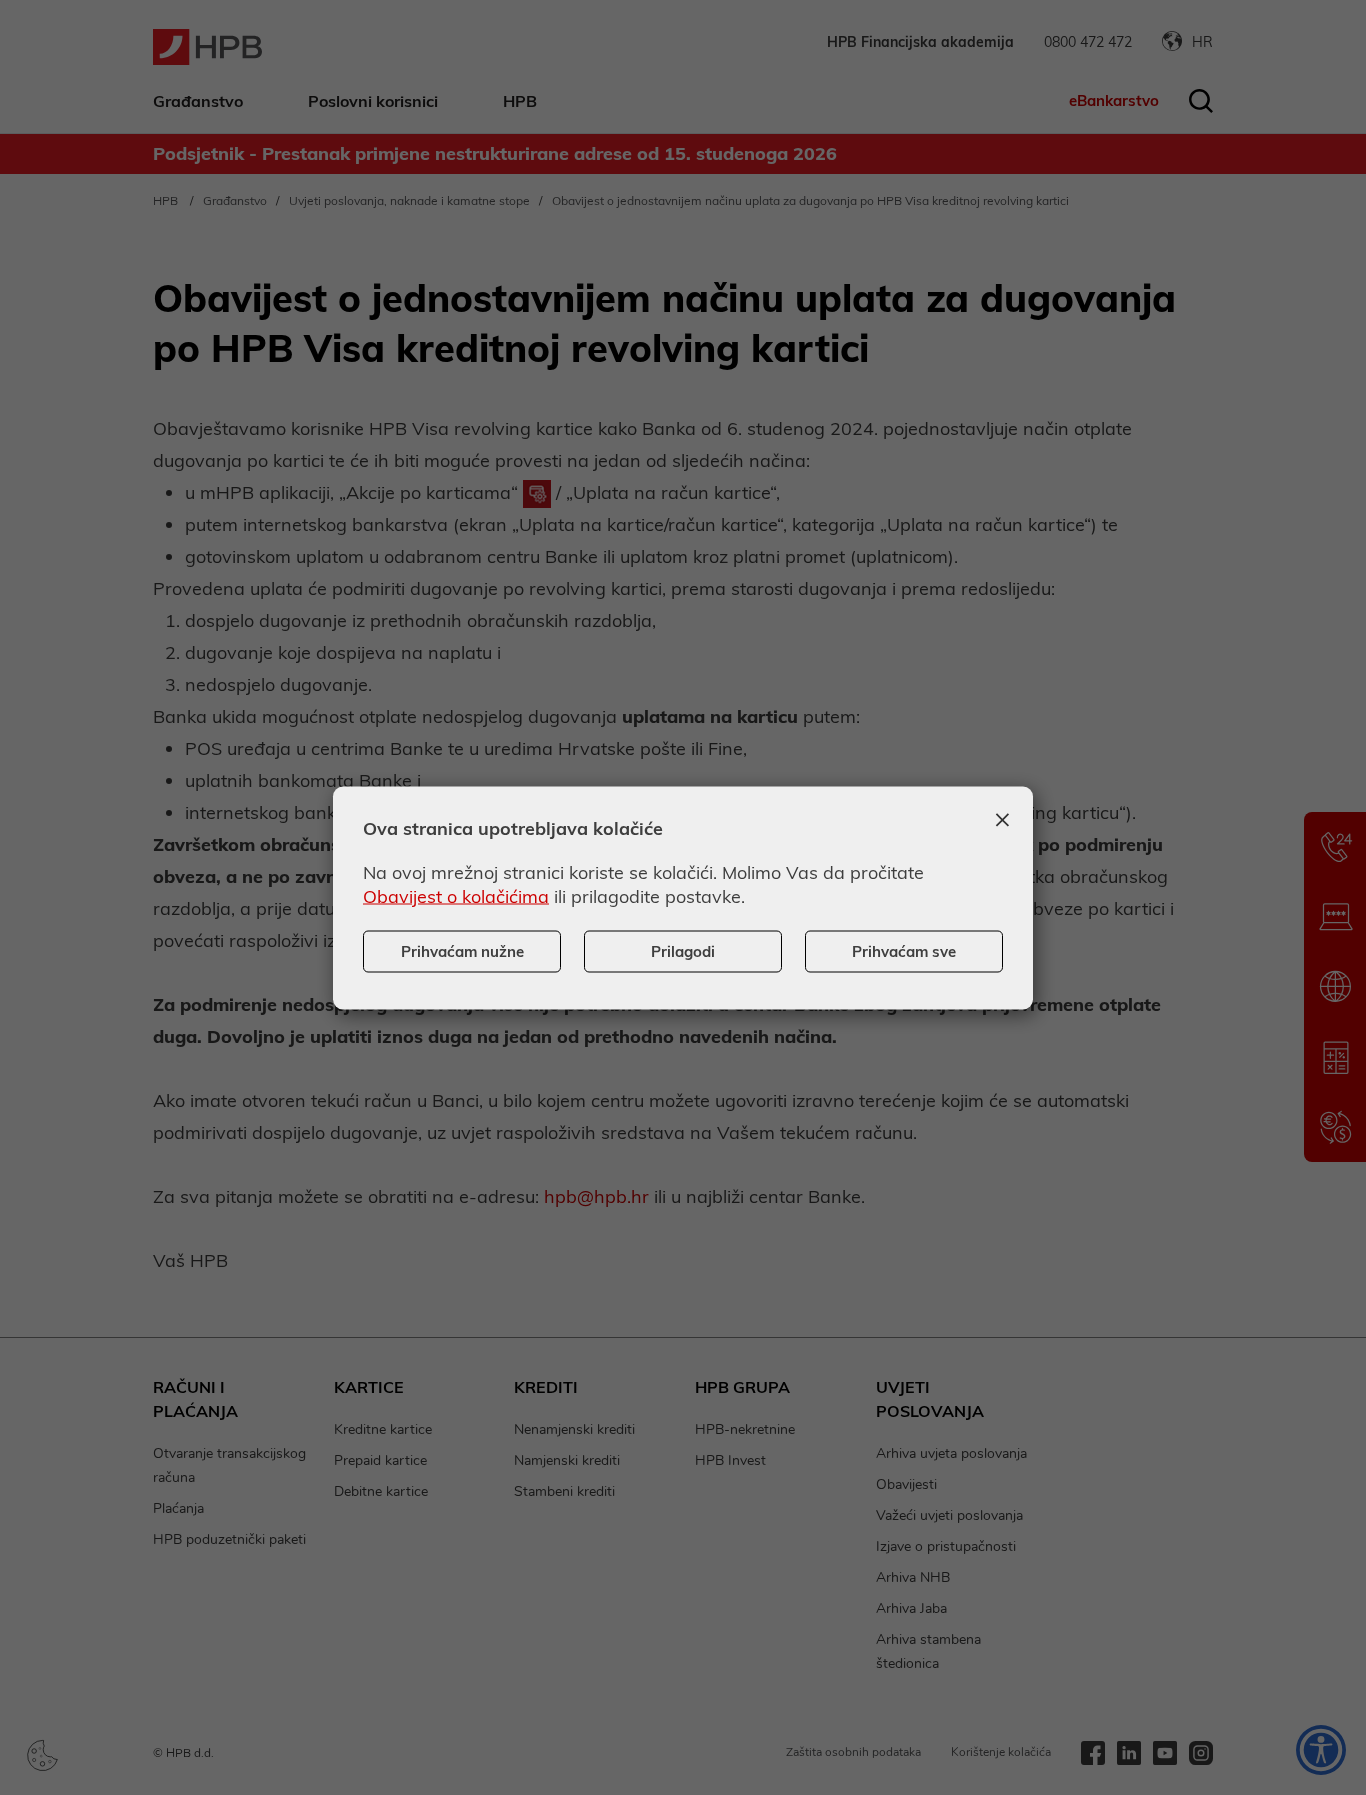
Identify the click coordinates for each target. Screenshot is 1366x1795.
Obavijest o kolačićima (456, 895)
